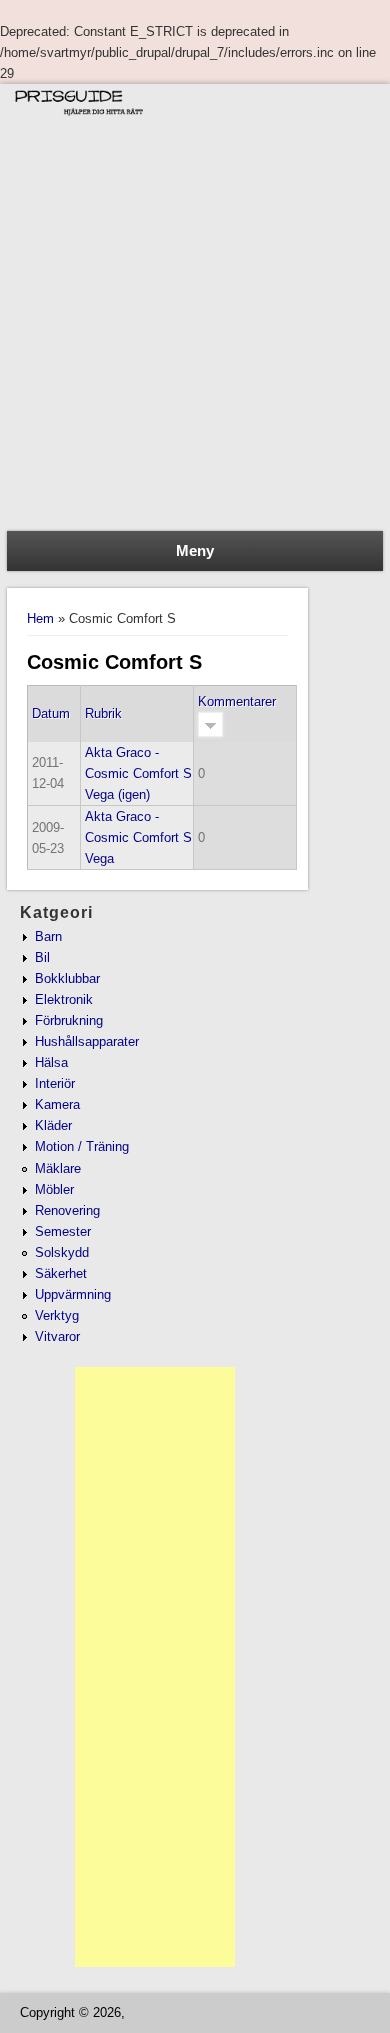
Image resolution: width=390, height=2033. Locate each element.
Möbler (54, 1189)
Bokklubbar (67, 978)
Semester (63, 1231)
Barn (48, 936)
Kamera (57, 1104)
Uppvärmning (73, 1294)
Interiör (55, 1083)
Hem (40, 618)
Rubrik (103, 713)
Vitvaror (57, 1336)
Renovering (67, 1210)
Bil (42, 957)
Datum (51, 713)
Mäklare (58, 1168)
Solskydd (62, 1252)
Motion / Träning (82, 1146)
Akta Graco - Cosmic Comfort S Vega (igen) (138, 773)
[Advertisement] (195, 326)
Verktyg (57, 1315)
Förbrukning (69, 1020)
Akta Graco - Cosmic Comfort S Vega (138, 837)
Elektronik (64, 999)
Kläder (53, 1125)
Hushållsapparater (87, 1041)
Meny (195, 550)
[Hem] (195, 116)
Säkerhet (61, 1273)
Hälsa (51, 1062)
